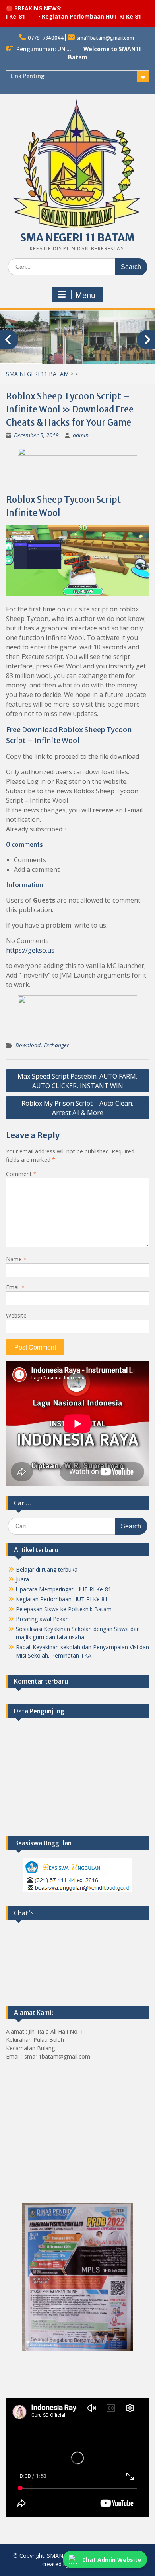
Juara (22, 1579)
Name (16, 1259)
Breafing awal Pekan (42, 1618)
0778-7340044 (46, 38)
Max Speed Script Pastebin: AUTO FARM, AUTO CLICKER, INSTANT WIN (77, 1081)
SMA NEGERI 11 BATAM (77, 238)
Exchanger (56, 1045)
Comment (21, 1173)
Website (16, 1315)
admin (81, 435)
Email (15, 1287)
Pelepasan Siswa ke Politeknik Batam (64, 1609)
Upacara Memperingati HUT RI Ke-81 (64, 1589)
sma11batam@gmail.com (105, 38)
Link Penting (27, 76)
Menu (85, 295)
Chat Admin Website (112, 2560)
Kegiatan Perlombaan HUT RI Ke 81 (64, 16)
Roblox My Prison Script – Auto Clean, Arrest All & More (77, 1108)
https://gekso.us (30, 950)
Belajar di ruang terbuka (47, 1569)
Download (28, 1045)
